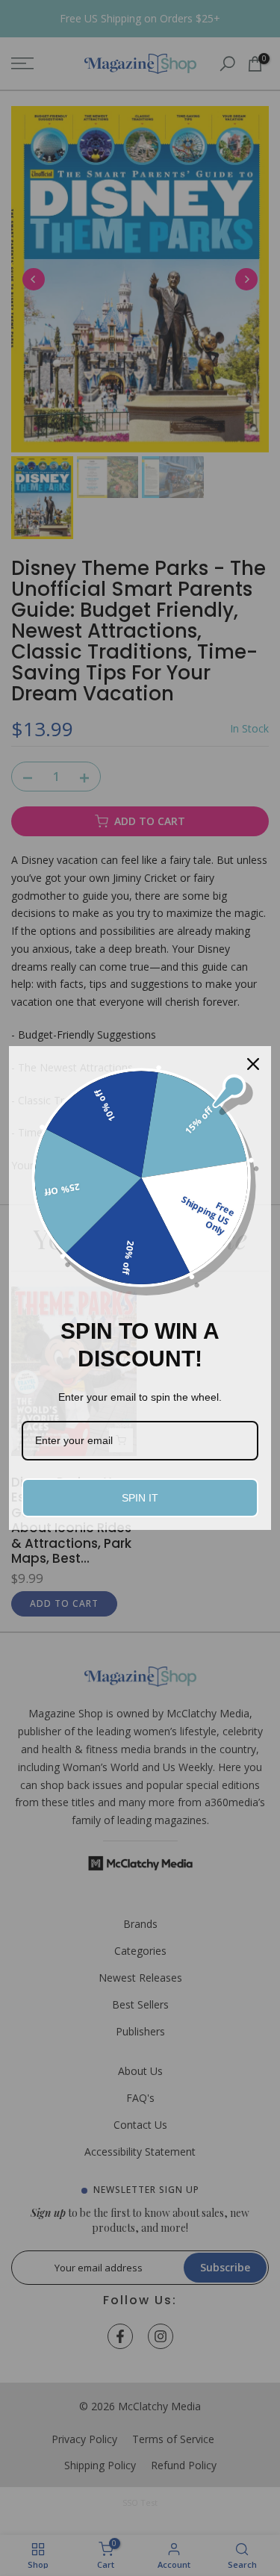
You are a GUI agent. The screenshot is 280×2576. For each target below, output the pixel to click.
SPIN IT (140, 1498)
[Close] (253, 1064)
